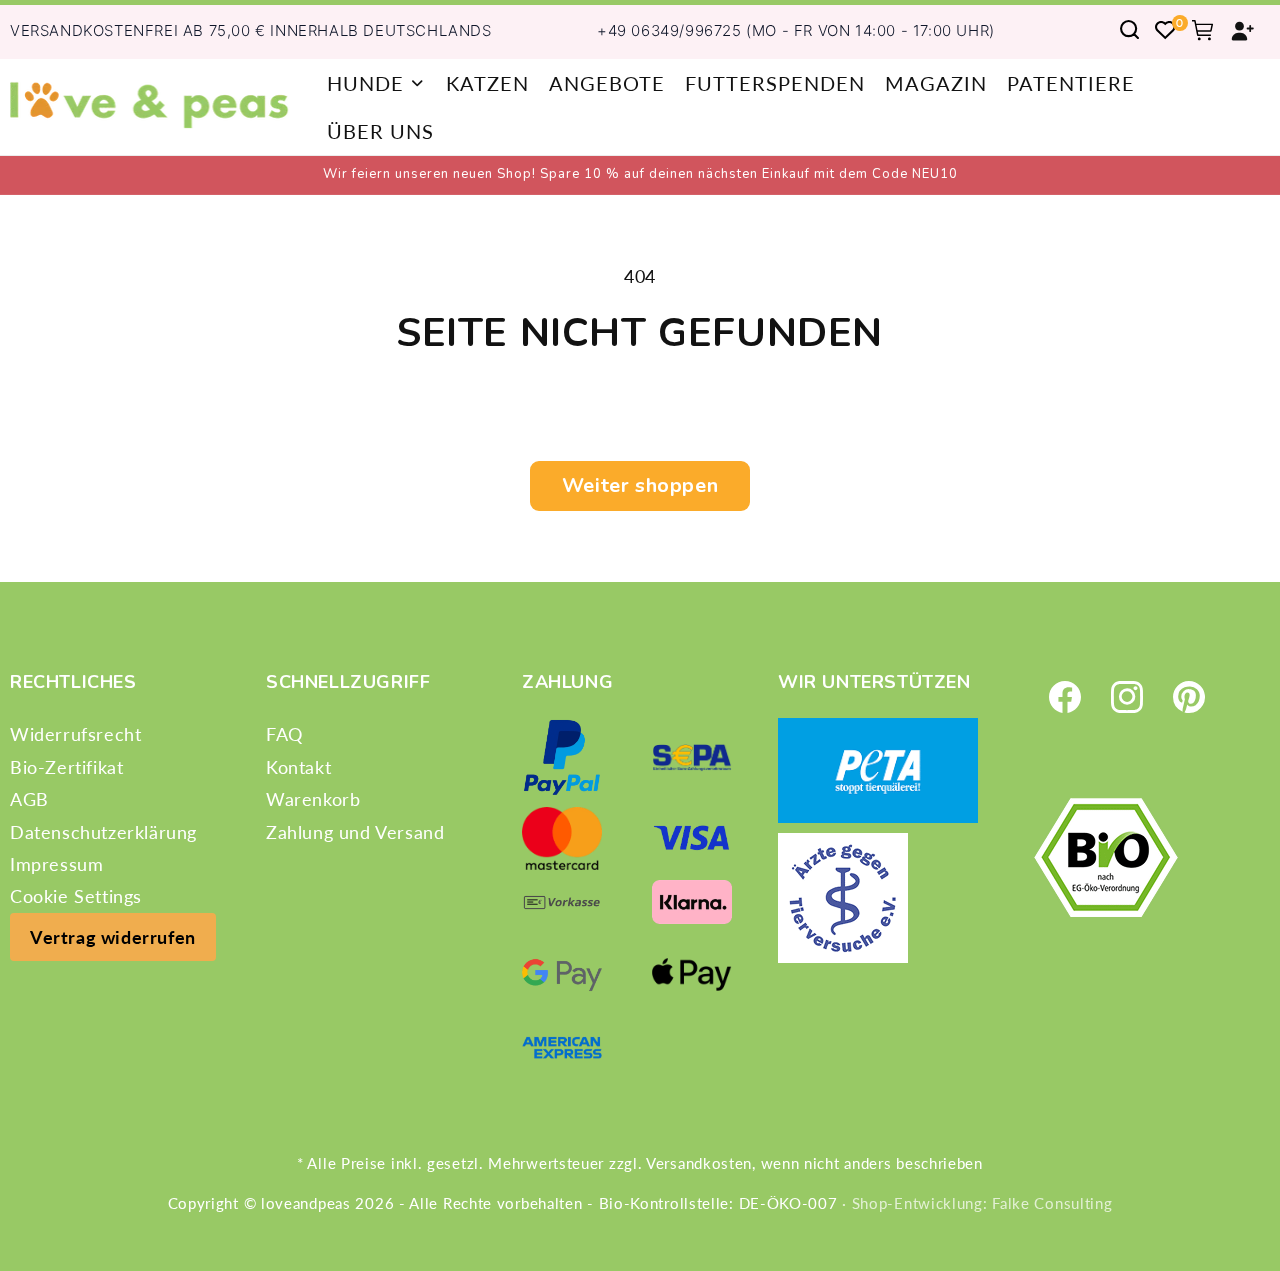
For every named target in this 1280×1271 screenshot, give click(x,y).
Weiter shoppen (640, 485)
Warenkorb (313, 799)
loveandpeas (306, 1203)
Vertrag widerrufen (113, 936)
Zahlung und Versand (355, 831)
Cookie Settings (76, 896)
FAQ (284, 734)
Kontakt (298, 766)
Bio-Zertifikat (66, 766)
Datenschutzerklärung (103, 831)
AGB (29, 799)
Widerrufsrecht (75, 734)
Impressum (56, 863)
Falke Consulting (1052, 1203)
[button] (377, 83)
